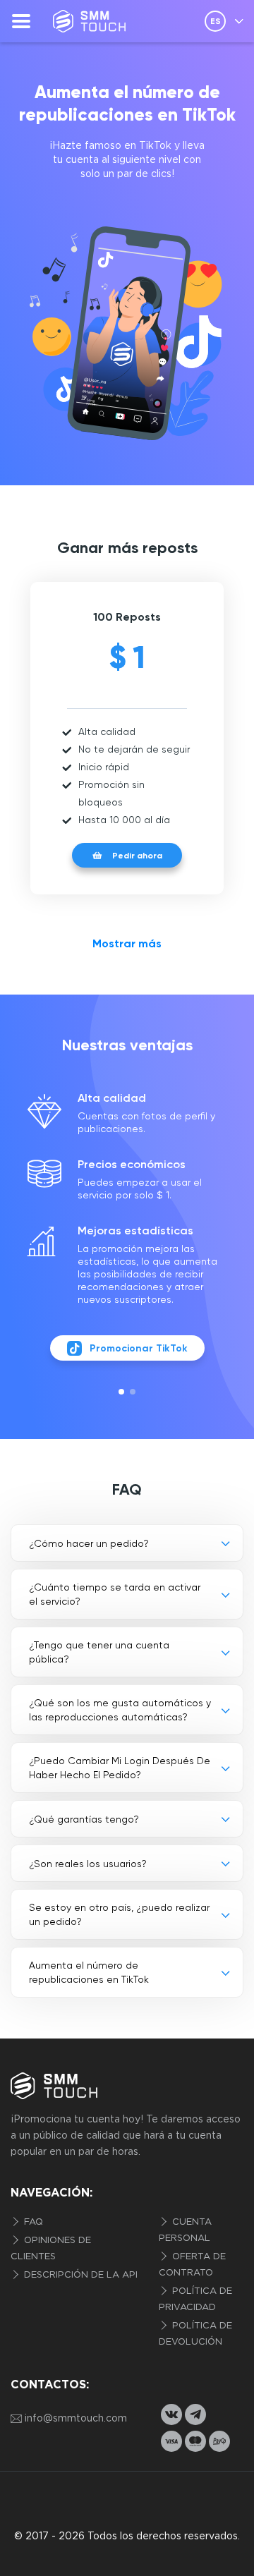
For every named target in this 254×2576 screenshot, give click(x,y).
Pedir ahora (137, 856)
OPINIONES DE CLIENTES (51, 2249)
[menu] (21, 21)
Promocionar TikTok (139, 1348)
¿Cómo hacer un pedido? (89, 1543)
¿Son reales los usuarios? (88, 1864)
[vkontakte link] (171, 2414)
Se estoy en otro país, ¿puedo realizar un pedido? (119, 1914)
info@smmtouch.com (76, 2419)
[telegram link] (195, 2414)
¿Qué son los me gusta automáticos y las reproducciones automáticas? (120, 1710)
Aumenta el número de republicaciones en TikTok (89, 1972)
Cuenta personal (185, 2230)
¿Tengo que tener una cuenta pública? (99, 1652)
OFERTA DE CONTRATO (192, 2265)
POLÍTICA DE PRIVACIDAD (195, 2299)
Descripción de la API (79, 2275)
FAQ (32, 2222)
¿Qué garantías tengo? (84, 1819)
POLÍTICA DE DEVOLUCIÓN (195, 2334)
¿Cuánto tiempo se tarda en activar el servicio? (115, 1594)
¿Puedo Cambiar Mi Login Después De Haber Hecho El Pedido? (120, 1768)
